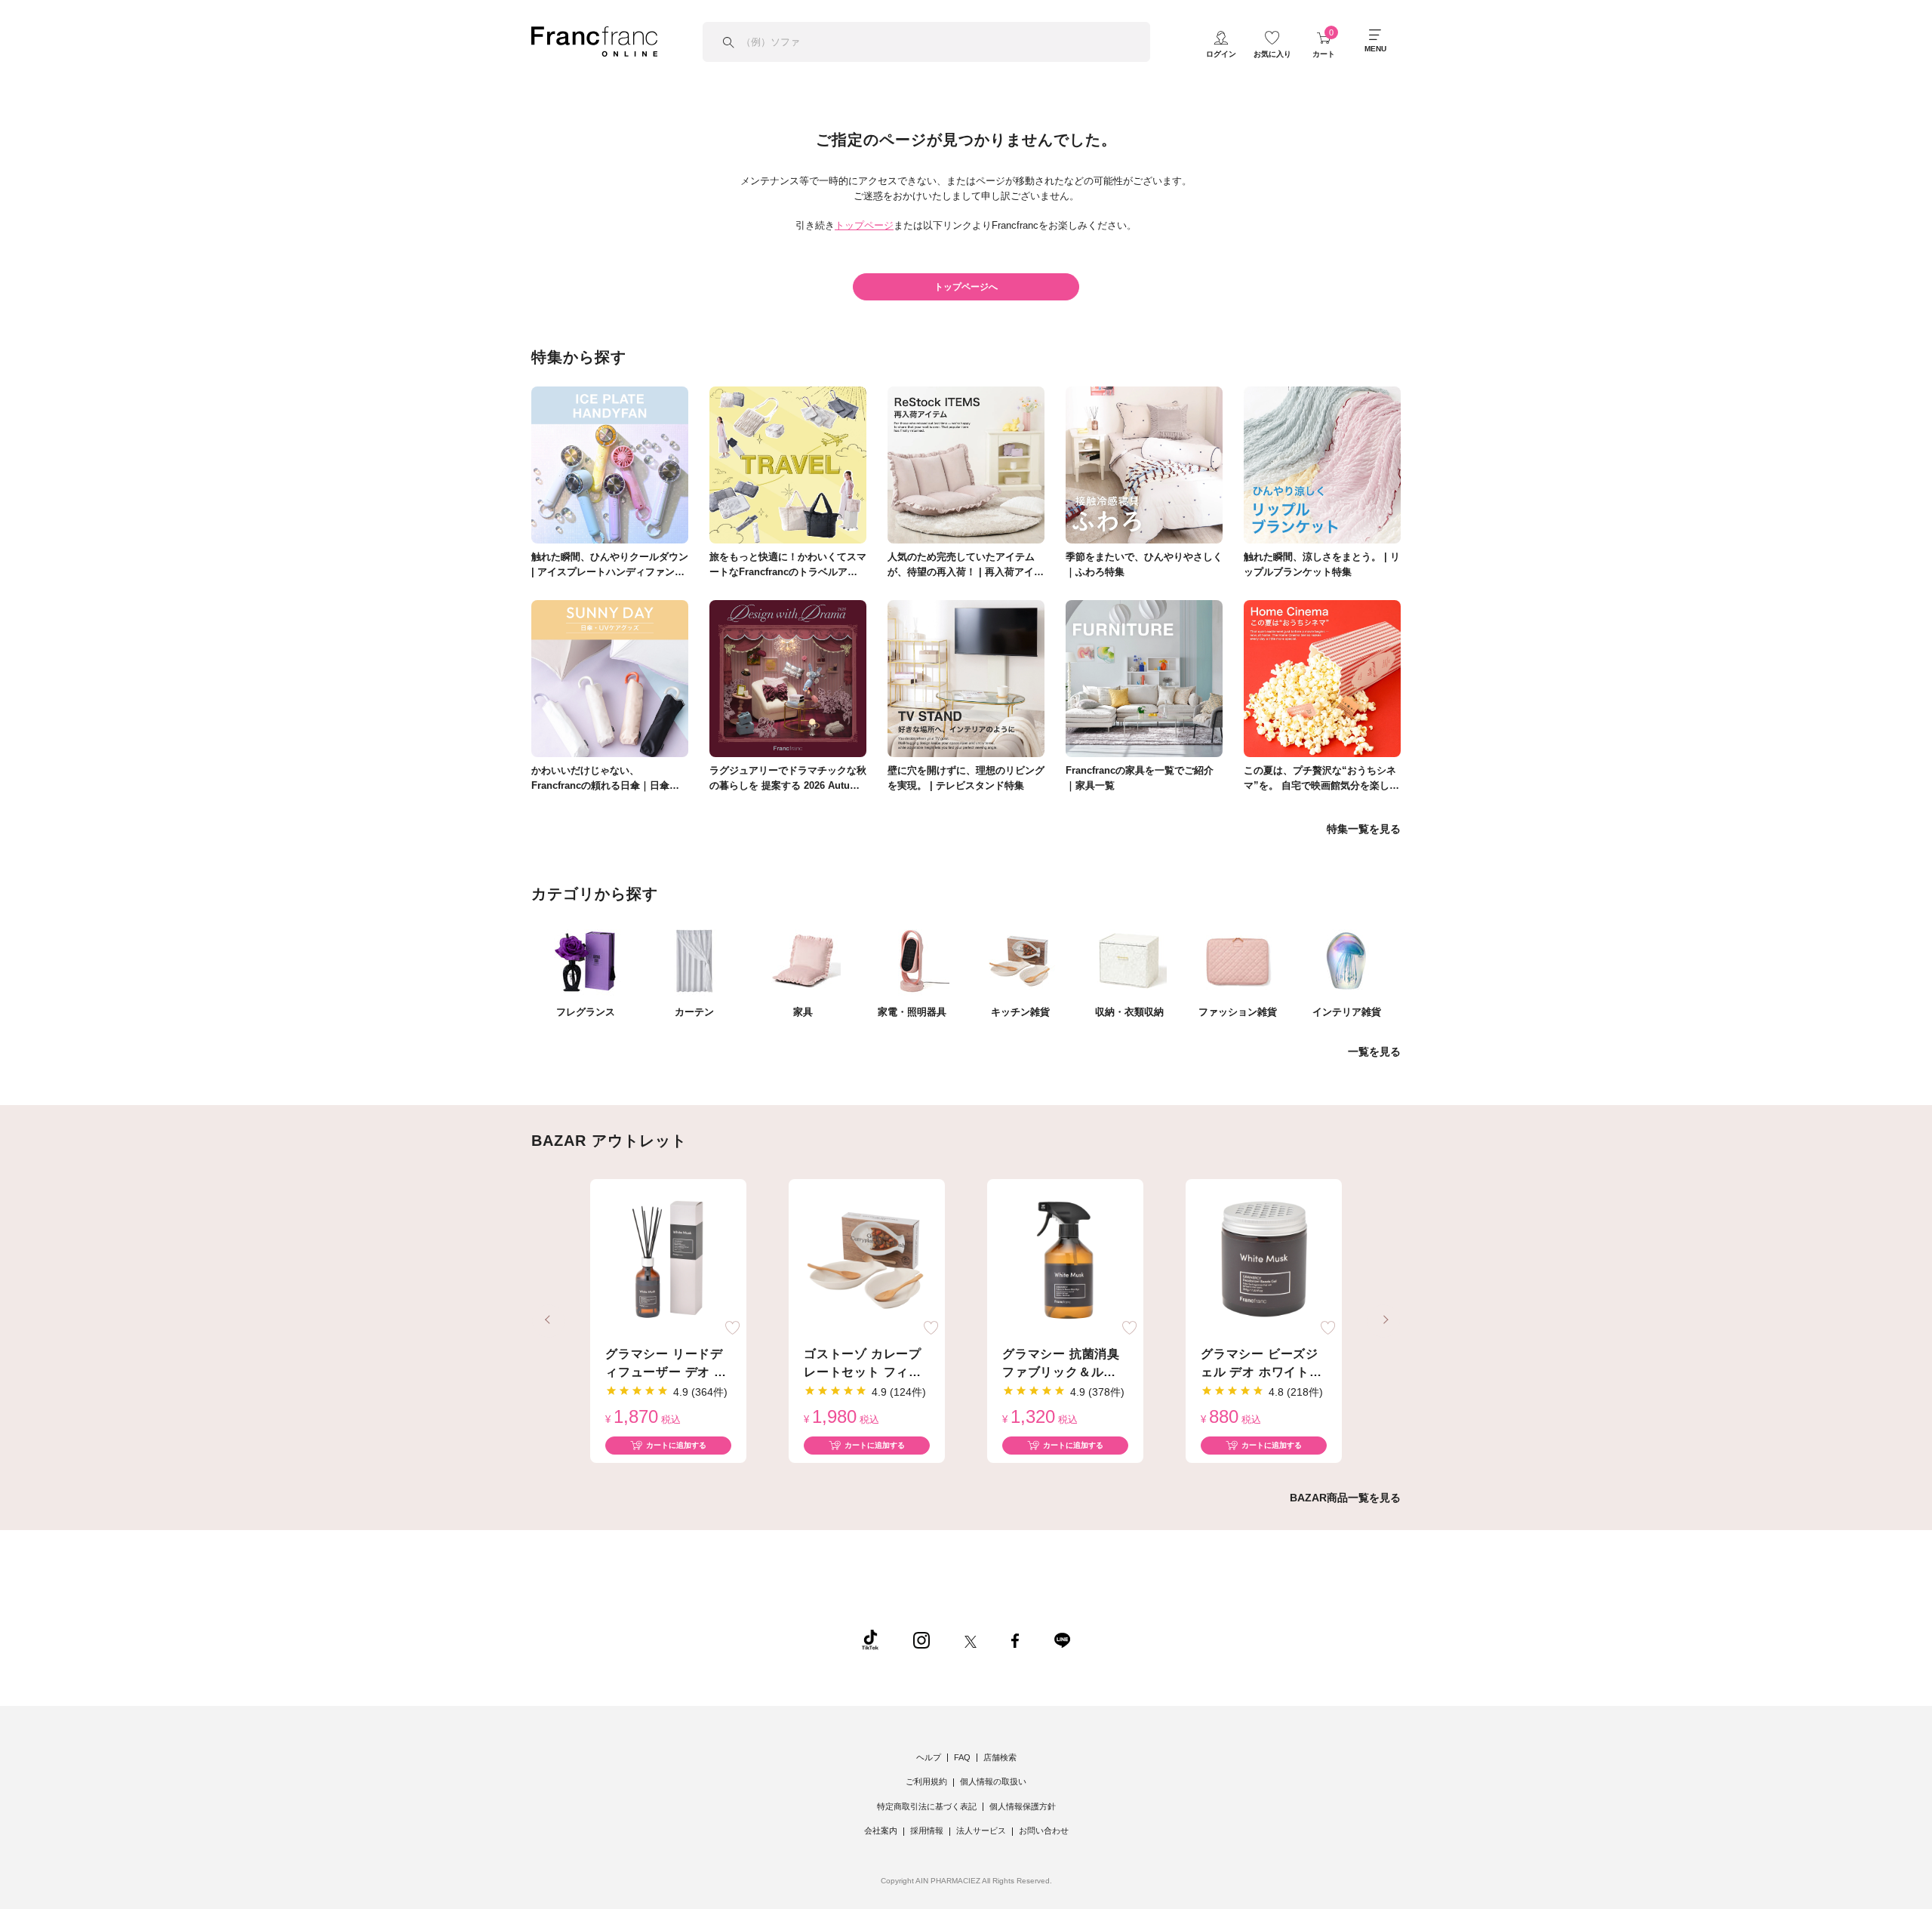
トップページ (864, 225)
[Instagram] (921, 1640)
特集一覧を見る (1364, 829)
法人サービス (981, 1830)
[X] (971, 1640)
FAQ (962, 1757)
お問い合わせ (1044, 1830)
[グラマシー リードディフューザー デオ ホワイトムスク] (668, 1261)
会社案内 (881, 1830)
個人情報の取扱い (993, 1781)
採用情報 (927, 1830)
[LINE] (1062, 1640)
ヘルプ (929, 1757)
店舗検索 (1000, 1757)
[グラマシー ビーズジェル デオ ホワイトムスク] (1264, 1261)
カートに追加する (676, 1445)
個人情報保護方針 (1023, 1806)
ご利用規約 (926, 1781)
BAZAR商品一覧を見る (1345, 1498)
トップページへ (966, 287)
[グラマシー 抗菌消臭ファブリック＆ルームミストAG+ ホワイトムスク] (1065, 1261)
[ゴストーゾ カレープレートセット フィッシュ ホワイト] (867, 1261)
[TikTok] (870, 1640)
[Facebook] (1015, 1640)
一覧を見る (1374, 1051)
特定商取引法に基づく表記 (927, 1806)
